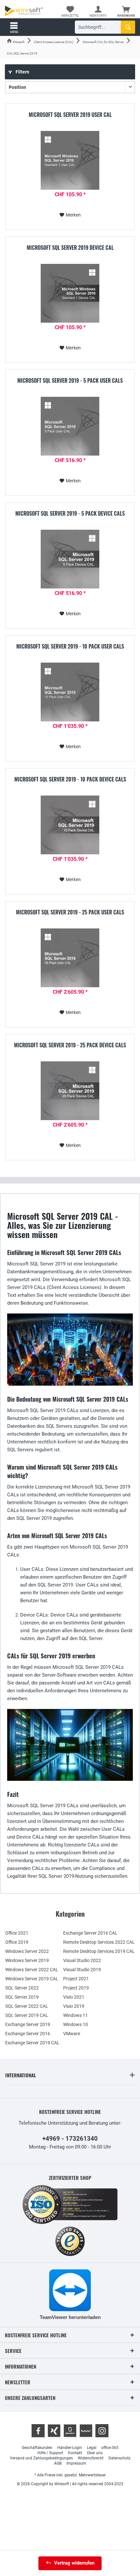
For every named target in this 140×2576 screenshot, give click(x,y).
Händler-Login (70, 2448)
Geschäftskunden (37, 2448)
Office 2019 (17, 1942)
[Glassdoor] (70, 2431)
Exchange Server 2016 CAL (90, 1933)
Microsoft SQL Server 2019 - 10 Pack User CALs (70, 647)
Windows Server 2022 (27, 1951)
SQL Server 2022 (22, 1988)
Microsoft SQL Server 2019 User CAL (70, 115)
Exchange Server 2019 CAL (32, 2043)
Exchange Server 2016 (28, 2034)
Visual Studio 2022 (82, 1960)
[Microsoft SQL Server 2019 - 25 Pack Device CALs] (70, 1091)
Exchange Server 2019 (28, 2024)
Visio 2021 (74, 1997)
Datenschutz (119, 2458)
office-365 (110, 2448)
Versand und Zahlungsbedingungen (41, 2458)
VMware (72, 2034)
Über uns (95, 2453)
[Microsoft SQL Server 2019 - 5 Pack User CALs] (70, 426)
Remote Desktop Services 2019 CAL (99, 1951)
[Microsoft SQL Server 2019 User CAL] (70, 160)
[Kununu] (86, 2431)
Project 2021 (76, 1979)
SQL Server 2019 (22, 1997)
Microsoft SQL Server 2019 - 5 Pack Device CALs (70, 514)
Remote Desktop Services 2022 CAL (99, 1942)
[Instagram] (102, 2431)
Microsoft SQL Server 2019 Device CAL (70, 248)
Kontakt (75, 2453)
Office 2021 (17, 1933)
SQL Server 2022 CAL (27, 2006)
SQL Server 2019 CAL (27, 2015)
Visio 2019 (74, 2006)
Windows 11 (76, 2015)
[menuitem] (126, 11)
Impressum (76, 2463)
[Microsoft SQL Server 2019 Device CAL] (70, 293)
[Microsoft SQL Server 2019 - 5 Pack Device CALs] (70, 559)
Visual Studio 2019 (82, 1970)
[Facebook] (38, 2431)
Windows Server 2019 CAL (32, 1979)
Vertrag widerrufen (74, 2563)
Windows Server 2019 (27, 1960)
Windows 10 (76, 2024)
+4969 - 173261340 (70, 2139)
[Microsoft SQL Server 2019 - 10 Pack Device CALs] (70, 825)
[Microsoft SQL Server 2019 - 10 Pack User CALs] (70, 692)
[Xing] (54, 2431)
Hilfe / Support (50, 2453)
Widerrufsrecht (91, 2458)
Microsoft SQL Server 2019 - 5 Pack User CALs (70, 381)
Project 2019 (76, 1988)
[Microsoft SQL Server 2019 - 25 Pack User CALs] (70, 958)
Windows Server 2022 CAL (32, 1970)
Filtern (22, 72)
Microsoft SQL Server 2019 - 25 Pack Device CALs (70, 1045)
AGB (58, 2463)
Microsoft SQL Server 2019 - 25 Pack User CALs (70, 912)
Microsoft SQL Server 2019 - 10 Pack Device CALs (70, 780)
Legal (92, 2448)
